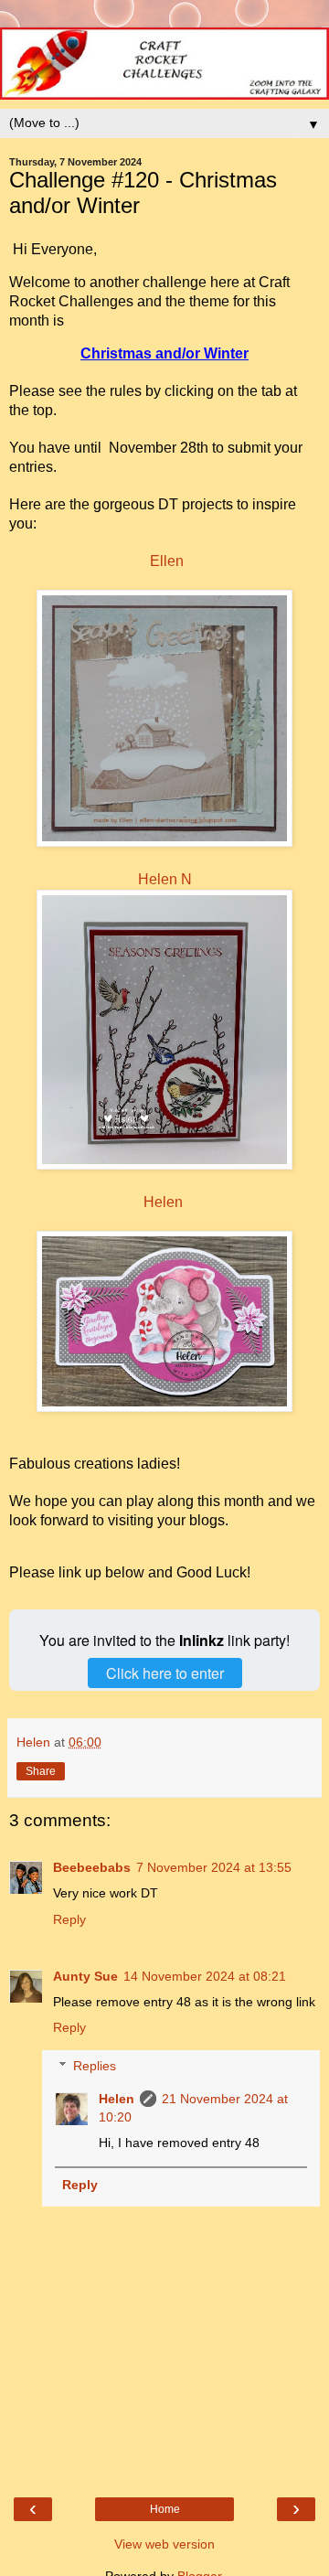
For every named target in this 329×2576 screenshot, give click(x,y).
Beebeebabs (92, 1867)
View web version (164, 2544)
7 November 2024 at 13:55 (214, 1867)
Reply (69, 1919)
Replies (95, 2066)
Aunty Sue (85, 1976)
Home (165, 2509)
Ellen (167, 561)
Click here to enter (165, 1673)
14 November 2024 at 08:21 (205, 1976)
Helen (163, 1202)
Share (41, 1771)
